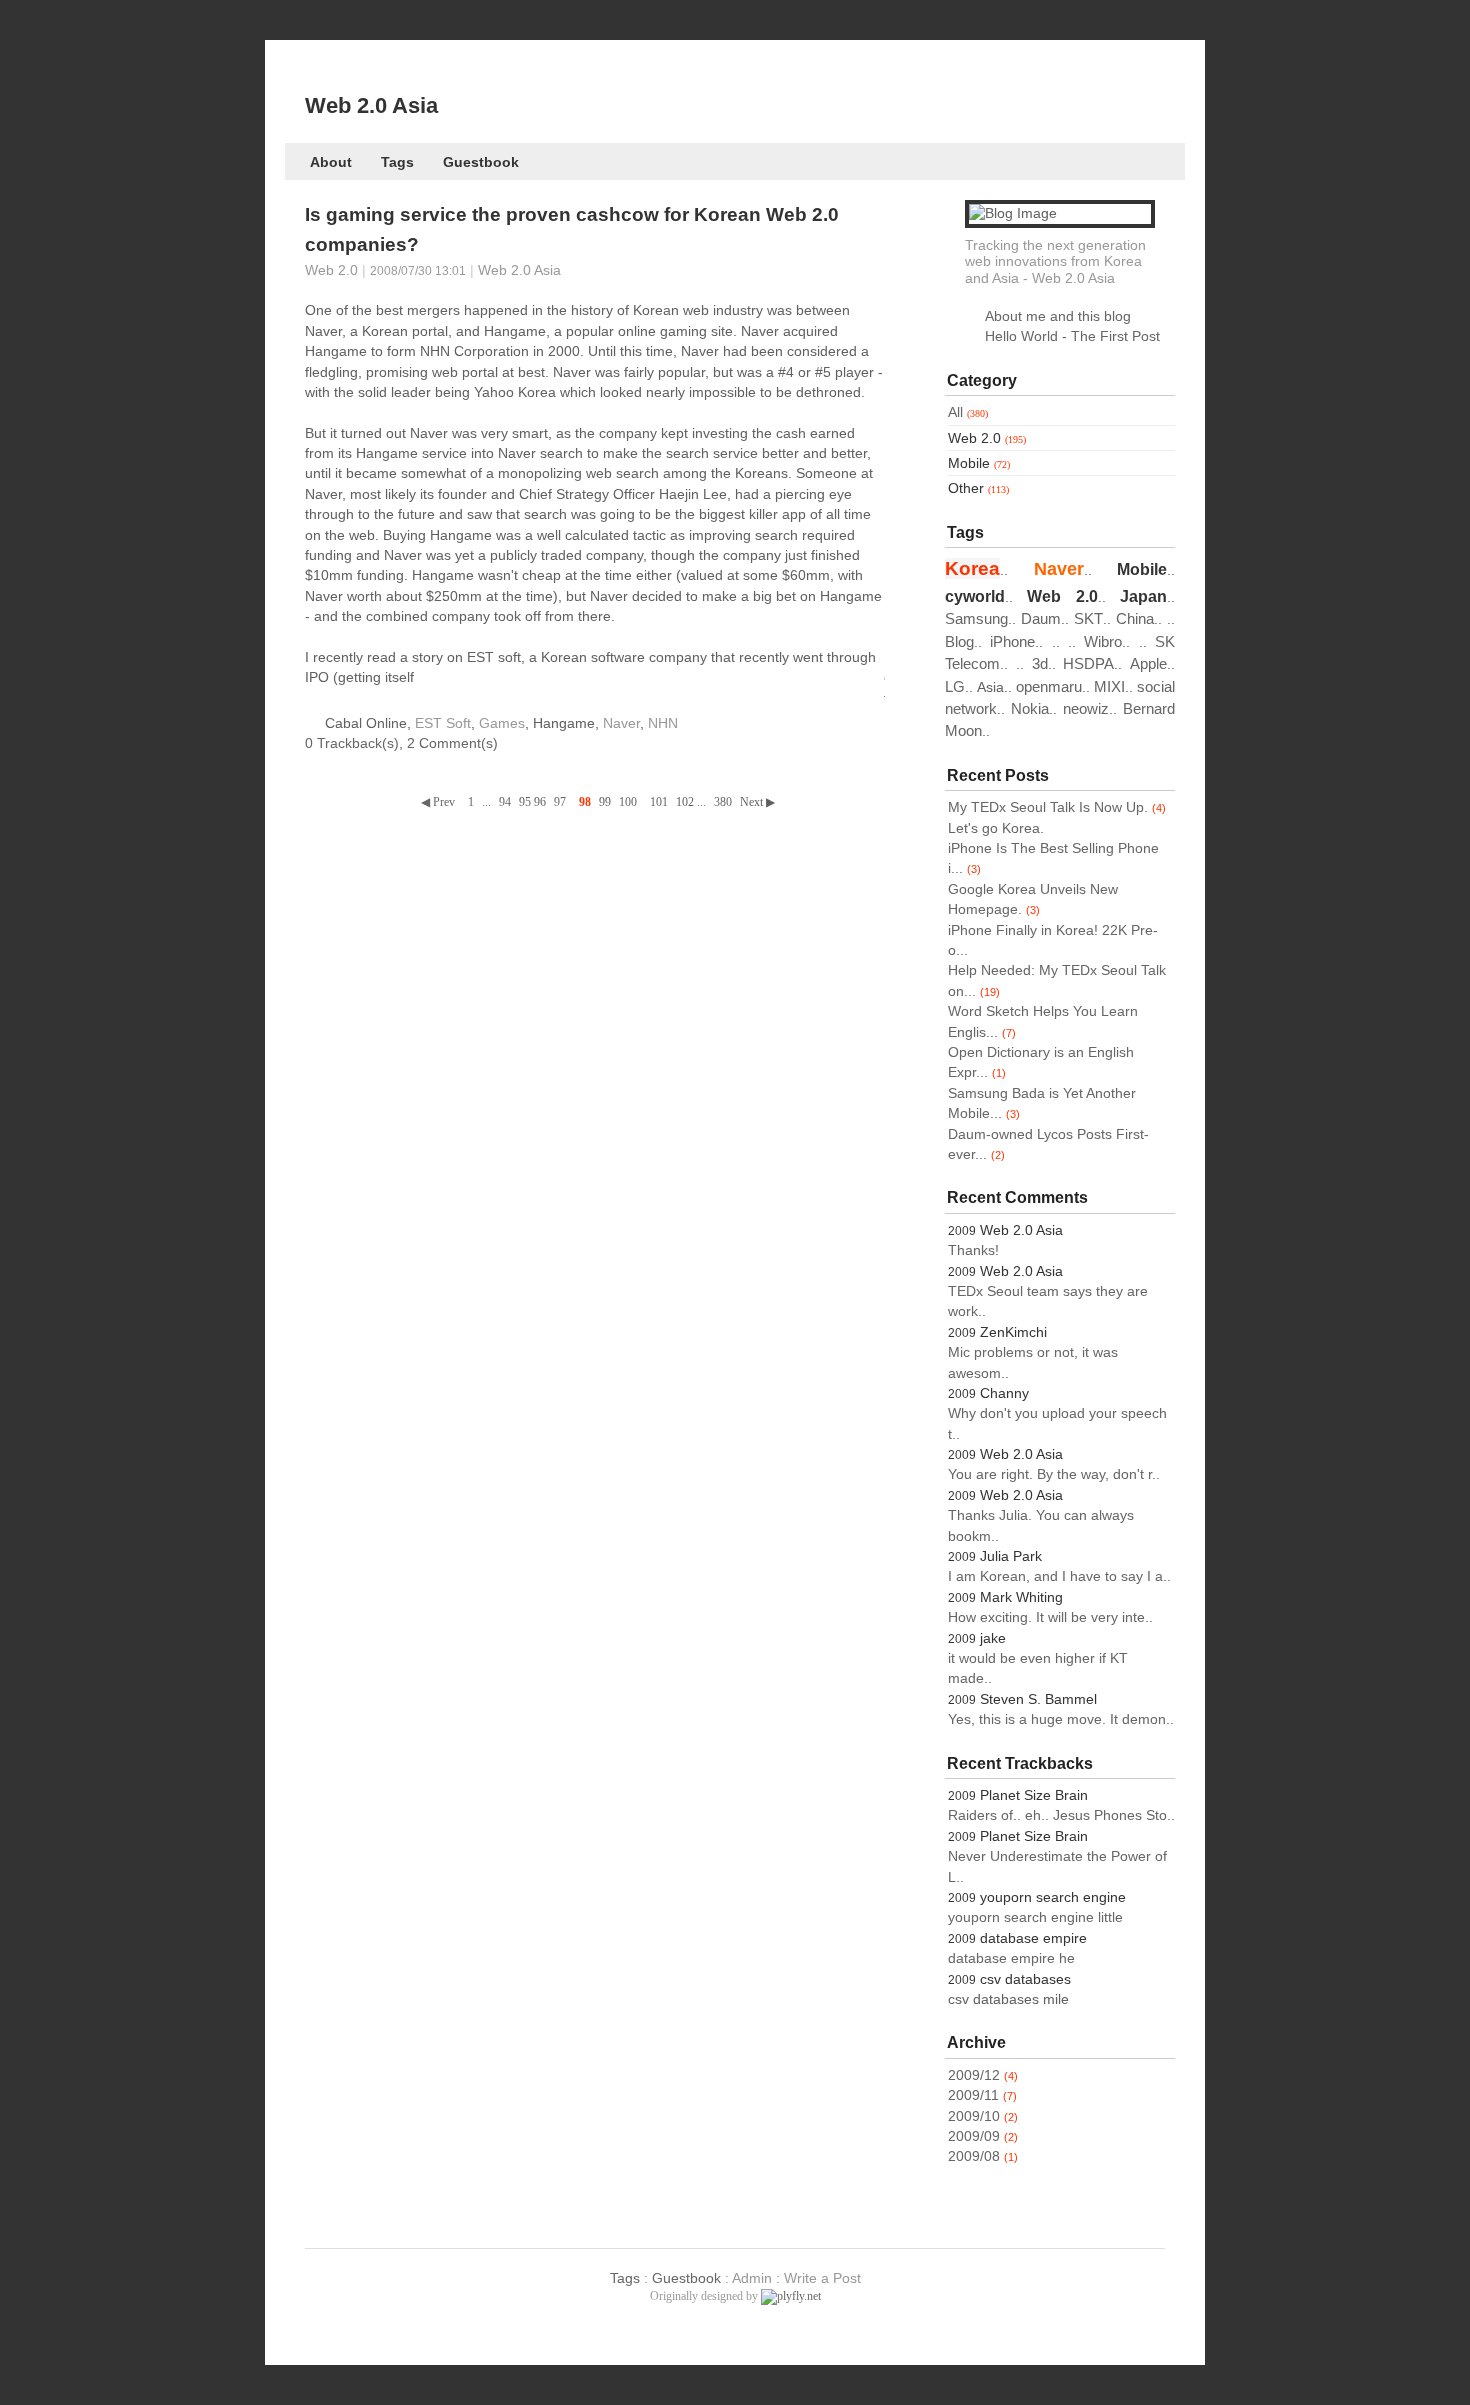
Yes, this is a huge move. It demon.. (1061, 1719)
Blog (959, 641)
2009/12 (974, 2075)
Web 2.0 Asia (371, 105)
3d (1040, 663)
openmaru (1049, 686)
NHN (663, 723)
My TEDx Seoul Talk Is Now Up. (1048, 807)
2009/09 (974, 2136)
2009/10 (974, 2116)
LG (955, 686)
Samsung (976, 618)
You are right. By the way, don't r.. (1054, 1474)
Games (502, 723)
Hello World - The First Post (1072, 336)
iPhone (1012, 641)
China (1135, 618)
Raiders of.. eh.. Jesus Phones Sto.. (1061, 1815)
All (968, 412)
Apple (1148, 663)
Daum (1041, 618)
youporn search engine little (1035, 1917)
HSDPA (1088, 663)
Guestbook (481, 162)
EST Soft (443, 723)
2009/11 (973, 2095)
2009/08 (974, 2156)
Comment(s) (452, 743)
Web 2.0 (331, 270)
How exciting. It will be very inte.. (1050, 1617)
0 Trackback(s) (352, 743)
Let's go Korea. (996, 828)
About (331, 162)
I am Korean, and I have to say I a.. (1059, 1576)
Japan (1143, 596)
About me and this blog (1058, 316)
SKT (1088, 618)
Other (978, 488)
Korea (972, 568)
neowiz (1086, 708)
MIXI (1109, 686)
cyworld (975, 596)
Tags (397, 162)
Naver (621, 723)
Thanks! (973, 1250)
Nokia (1030, 708)
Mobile (979, 463)
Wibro (1103, 641)
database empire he (1011, 1958)
